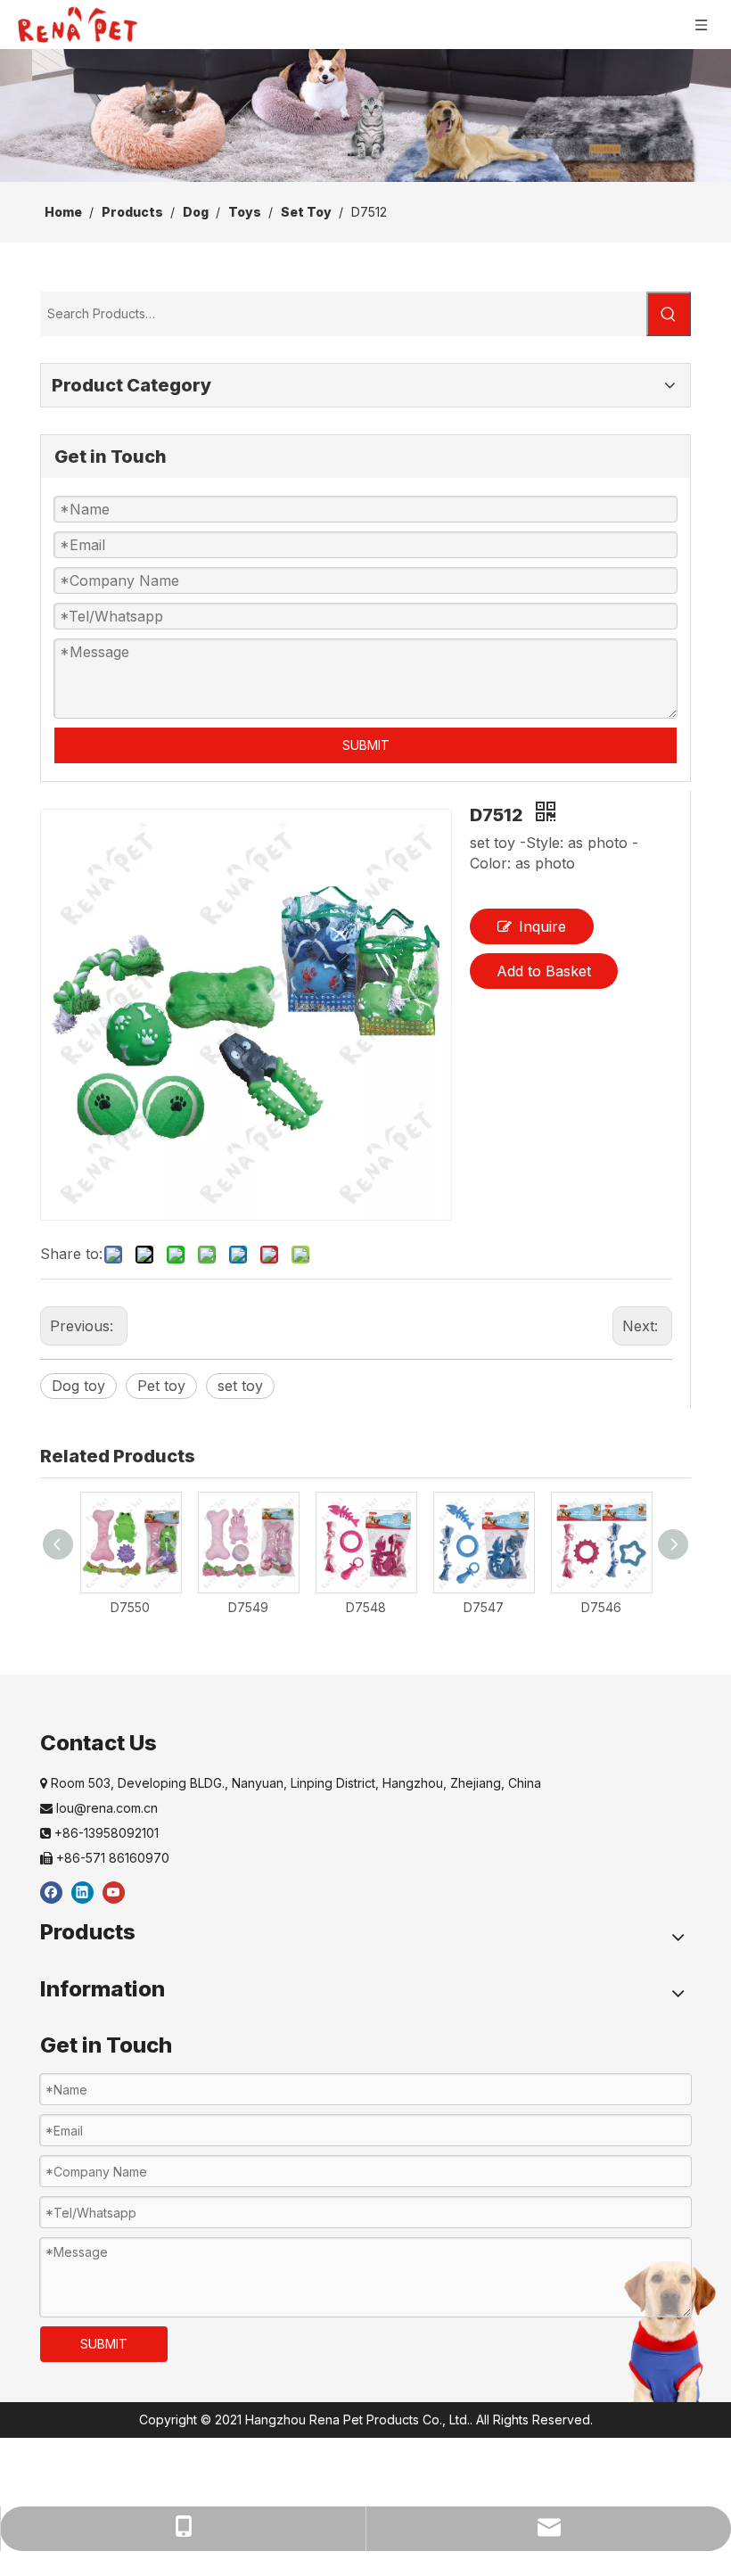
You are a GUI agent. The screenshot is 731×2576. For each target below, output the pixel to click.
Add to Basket (544, 971)
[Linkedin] (82, 1892)
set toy (240, 1386)
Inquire (542, 926)
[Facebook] (51, 1892)
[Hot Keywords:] (669, 314)
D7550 (130, 1607)
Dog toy (78, 1386)
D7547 (484, 1607)
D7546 (601, 1607)
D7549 (248, 1607)
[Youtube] (114, 1892)
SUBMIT (366, 745)
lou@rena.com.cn (99, 1808)
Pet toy (161, 1386)
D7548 (366, 1607)
